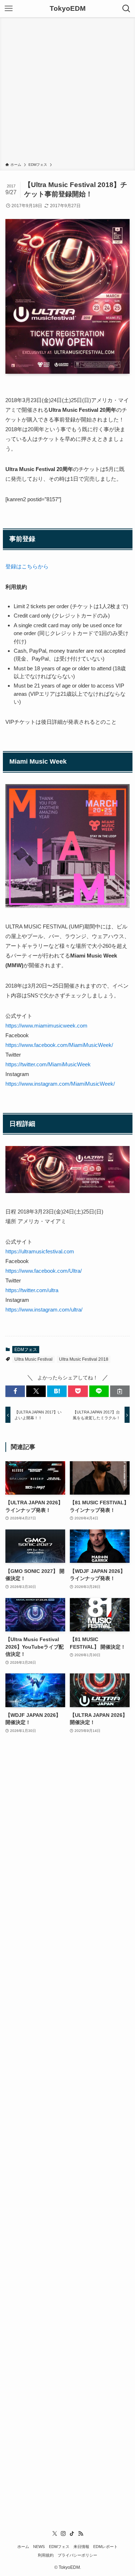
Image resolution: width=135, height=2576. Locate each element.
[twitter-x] (55, 2534)
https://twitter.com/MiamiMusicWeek (48, 1064)
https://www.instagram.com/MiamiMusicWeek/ (60, 1084)
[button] (15, 1391)
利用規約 (46, 2555)
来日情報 (81, 2547)
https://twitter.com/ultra (32, 1290)
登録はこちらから (27, 566)
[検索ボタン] (126, 9)
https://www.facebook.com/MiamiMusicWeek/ (59, 1045)
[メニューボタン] (9, 9)
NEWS (39, 2547)
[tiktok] (72, 2534)
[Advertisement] (67, 91)
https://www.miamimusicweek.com (46, 1026)
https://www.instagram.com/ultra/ (44, 1310)
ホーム (23, 2547)
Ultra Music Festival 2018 (84, 1359)
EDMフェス (26, 1350)
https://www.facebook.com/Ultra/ (44, 1271)
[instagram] (63, 2534)
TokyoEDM (68, 9)
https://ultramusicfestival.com (40, 1251)
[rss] (81, 2534)
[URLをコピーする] (120, 1391)
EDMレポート (105, 2547)
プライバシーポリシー (77, 2555)
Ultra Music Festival (33, 1359)
